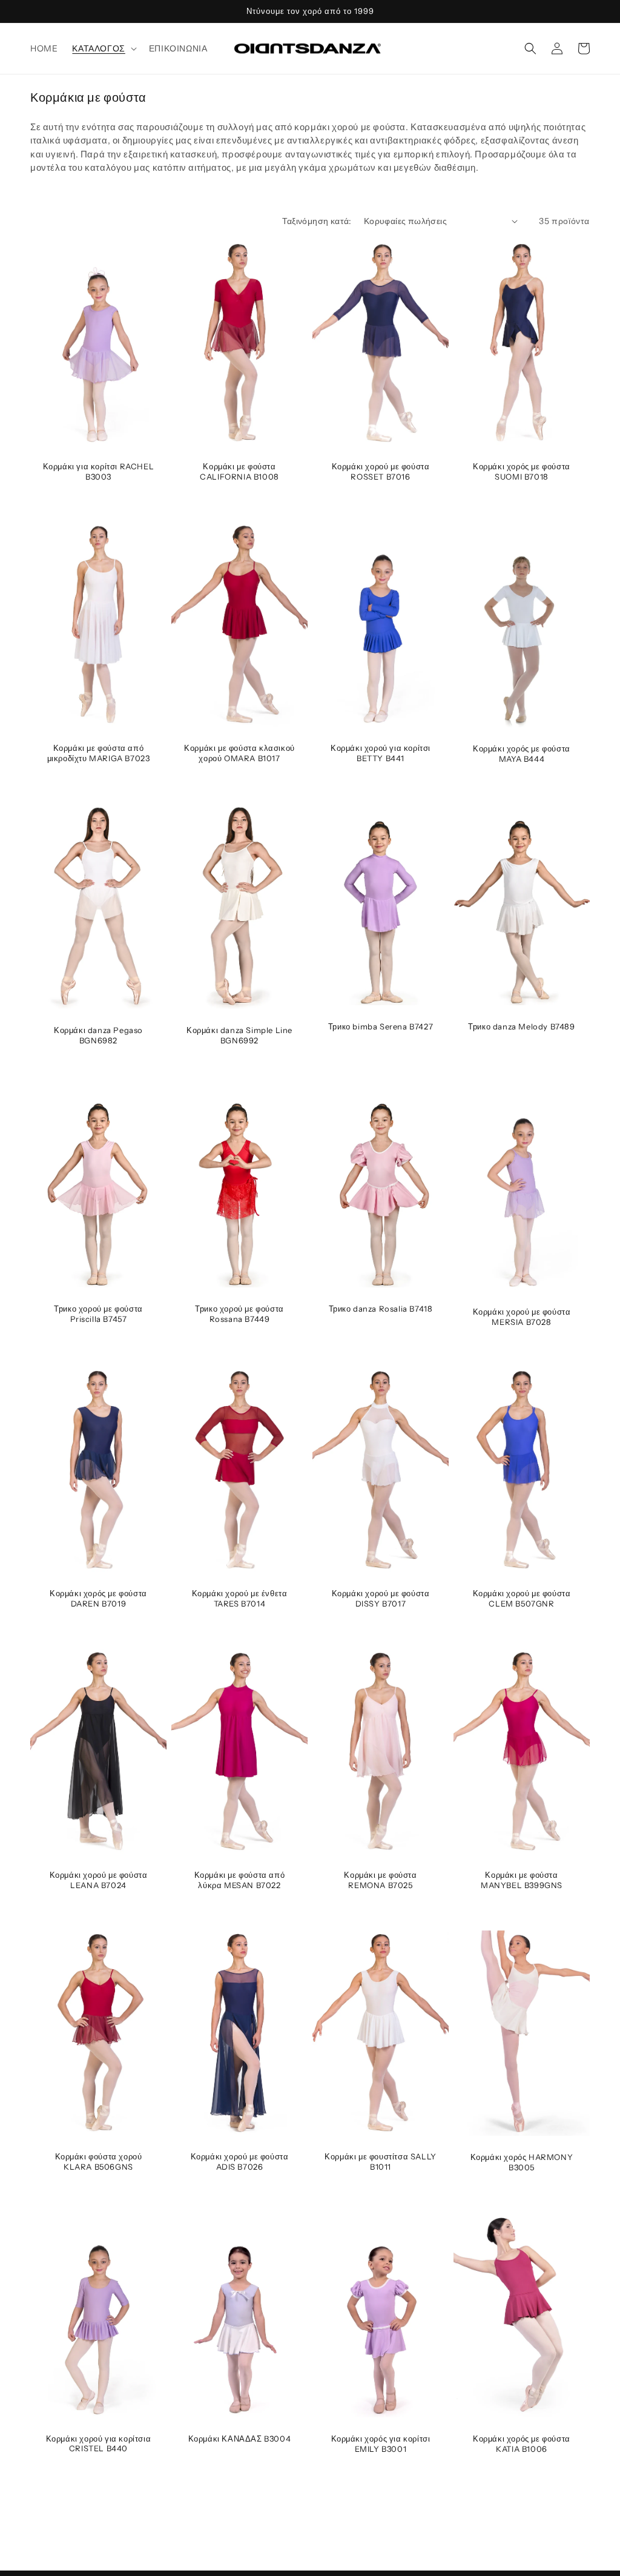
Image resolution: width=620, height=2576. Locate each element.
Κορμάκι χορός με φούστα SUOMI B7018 (522, 471)
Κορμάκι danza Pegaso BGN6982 (98, 1035)
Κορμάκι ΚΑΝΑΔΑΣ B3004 (240, 2439)
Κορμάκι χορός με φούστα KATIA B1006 (522, 2444)
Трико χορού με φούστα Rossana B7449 (239, 1314)
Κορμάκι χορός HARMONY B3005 (522, 2162)
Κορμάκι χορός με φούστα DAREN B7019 (98, 1598)
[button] (103, 48)
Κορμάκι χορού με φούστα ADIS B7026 (240, 2162)
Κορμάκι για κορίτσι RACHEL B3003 (99, 471)
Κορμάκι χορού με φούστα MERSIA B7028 (522, 1317)
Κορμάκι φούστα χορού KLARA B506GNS (99, 2162)
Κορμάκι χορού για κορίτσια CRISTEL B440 (99, 2444)
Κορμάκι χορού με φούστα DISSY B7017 (381, 1598)
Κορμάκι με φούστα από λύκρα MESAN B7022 (240, 1880)
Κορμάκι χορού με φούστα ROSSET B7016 (381, 471)
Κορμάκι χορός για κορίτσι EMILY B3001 (381, 2444)
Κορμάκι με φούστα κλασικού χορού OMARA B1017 (239, 753)
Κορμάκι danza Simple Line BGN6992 (239, 1035)
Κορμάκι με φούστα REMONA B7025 (380, 1880)
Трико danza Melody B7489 (521, 1026)
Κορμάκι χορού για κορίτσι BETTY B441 (381, 753)
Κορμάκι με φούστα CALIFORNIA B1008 (239, 471)
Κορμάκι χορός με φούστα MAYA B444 (522, 754)
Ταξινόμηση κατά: (317, 221)
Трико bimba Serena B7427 (381, 1026)
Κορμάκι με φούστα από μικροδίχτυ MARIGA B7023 (99, 753)
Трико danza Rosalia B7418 (381, 1309)
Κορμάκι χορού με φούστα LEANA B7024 (99, 1880)
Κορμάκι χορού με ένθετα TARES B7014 (240, 1598)
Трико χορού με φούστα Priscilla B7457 (98, 1314)
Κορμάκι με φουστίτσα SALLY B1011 (381, 2162)
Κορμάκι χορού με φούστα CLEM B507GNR (522, 1598)
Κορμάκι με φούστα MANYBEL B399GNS (522, 1880)
